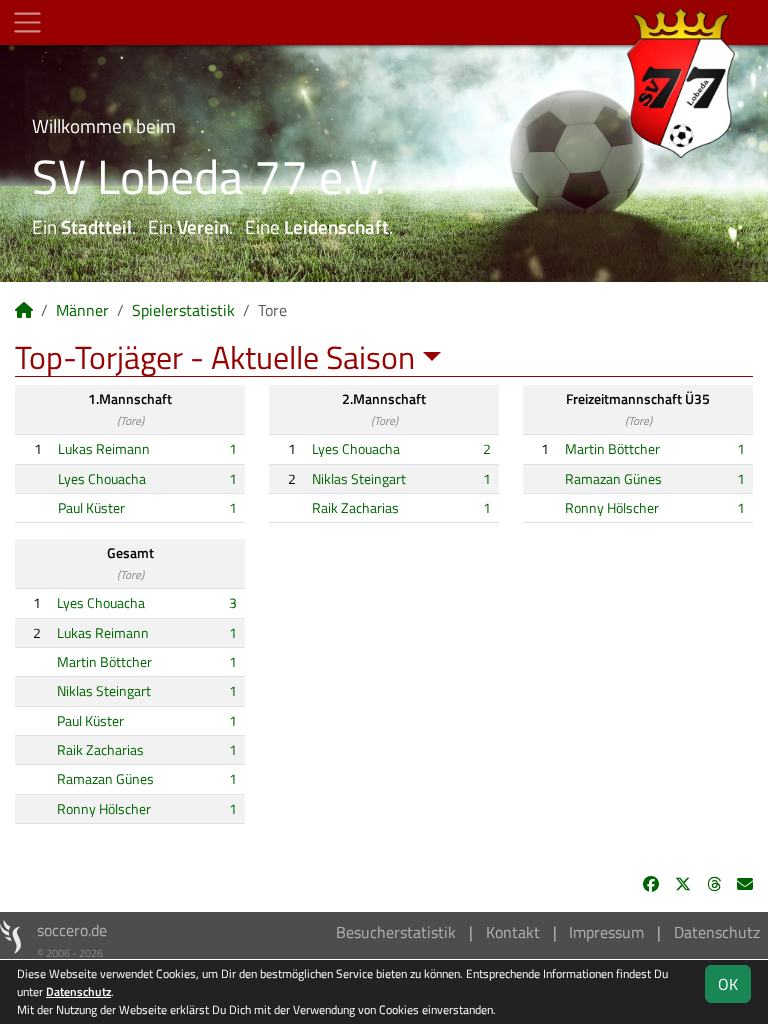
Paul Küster (91, 508)
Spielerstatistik (183, 310)
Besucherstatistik (396, 932)
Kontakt (513, 932)
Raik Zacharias (355, 508)
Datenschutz (717, 932)
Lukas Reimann (104, 449)
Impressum (606, 932)
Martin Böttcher (612, 449)
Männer (82, 310)
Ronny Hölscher (612, 508)
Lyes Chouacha (102, 479)
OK (728, 984)
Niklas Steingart (359, 479)
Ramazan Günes (613, 479)
